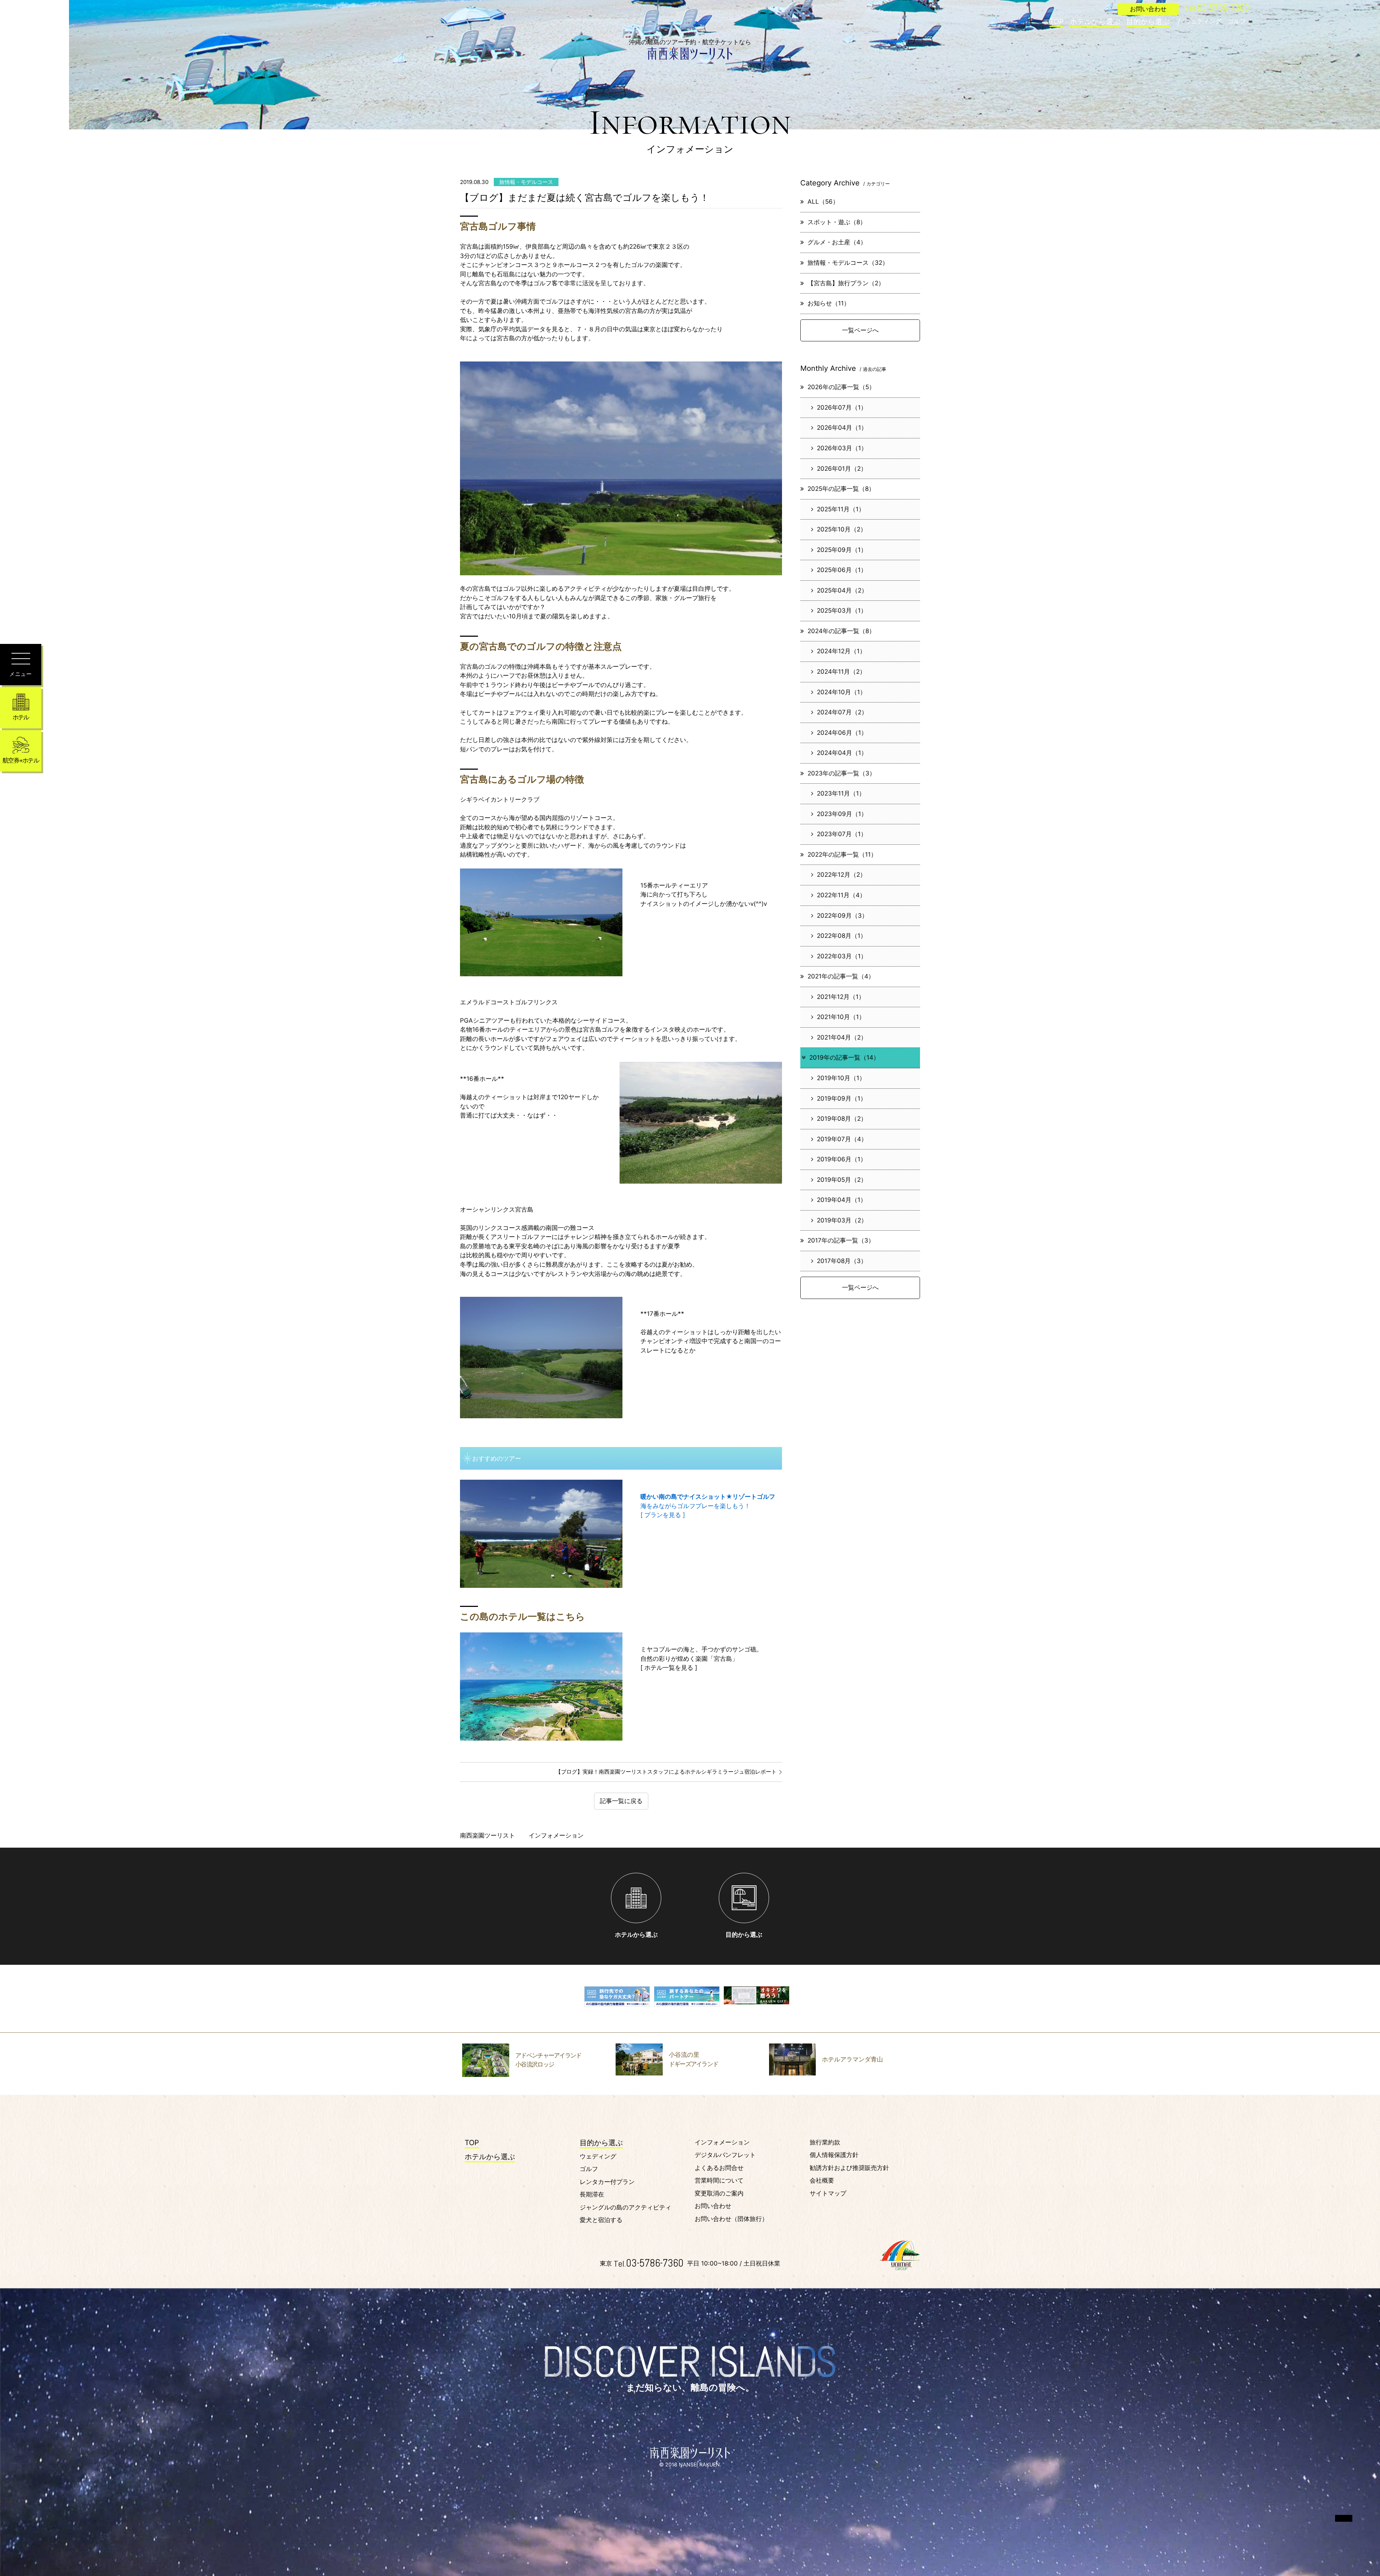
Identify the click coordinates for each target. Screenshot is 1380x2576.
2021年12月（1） (841, 997)
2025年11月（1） (841, 509)
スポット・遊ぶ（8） (837, 222)
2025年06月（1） (842, 570)
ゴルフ (1237, 21)
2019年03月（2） (842, 1220)
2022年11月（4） (841, 895)
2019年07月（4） (842, 1139)
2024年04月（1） (842, 753)
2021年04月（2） (842, 1037)
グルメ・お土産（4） (837, 242)
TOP (1057, 22)
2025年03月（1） (842, 610)
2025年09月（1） (842, 550)
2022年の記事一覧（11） (842, 854)
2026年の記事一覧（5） (841, 387)
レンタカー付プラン (607, 2182)
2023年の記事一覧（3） (841, 773)
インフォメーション (722, 2142)
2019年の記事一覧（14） (844, 1057)
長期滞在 (592, 2194)
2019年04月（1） (842, 1200)
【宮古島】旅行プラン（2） (846, 283)
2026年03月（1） (842, 448)
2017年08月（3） (842, 1261)
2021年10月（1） (841, 1017)
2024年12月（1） (841, 651)
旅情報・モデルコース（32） (848, 263)
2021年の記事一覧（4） (841, 976)
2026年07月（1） (842, 407)
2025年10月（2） (842, 529)
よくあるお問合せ (719, 2168)
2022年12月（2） (841, 875)
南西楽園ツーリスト (487, 1835)
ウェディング (1203, 21)
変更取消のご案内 (719, 2193)
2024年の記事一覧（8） (841, 631)
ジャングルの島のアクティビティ (625, 2207)
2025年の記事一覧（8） (841, 489)
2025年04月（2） (842, 590)
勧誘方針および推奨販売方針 (849, 2168)
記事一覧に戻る (621, 1801)
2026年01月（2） (842, 469)
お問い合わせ (713, 2206)
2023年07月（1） (842, 834)
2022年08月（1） (842, 936)
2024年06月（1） (842, 733)
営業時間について (719, 2180)
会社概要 (822, 2180)
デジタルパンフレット (725, 2155)
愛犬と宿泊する (601, 2220)
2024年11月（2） (841, 672)
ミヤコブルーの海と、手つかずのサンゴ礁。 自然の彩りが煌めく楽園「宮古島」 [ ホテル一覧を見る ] (701, 1658)
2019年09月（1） (842, 1098)
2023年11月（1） (841, 793)
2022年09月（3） (842, 916)
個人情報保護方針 (834, 2155)
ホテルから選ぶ (1095, 22)
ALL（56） (823, 202)
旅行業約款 (825, 2142)
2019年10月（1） (841, 1078)
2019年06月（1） (842, 1159)
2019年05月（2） (842, 1180)
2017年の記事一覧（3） (841, 1240)
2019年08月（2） (842, 1119)
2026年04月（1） (842, 428)
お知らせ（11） (829, 303)
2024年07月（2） (842, 712)
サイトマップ (828, 2193)
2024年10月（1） (841, 692)
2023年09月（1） (842, 814)
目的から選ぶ (1148, 22)
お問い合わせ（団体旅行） (731, 2219)
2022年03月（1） (842, 956)
